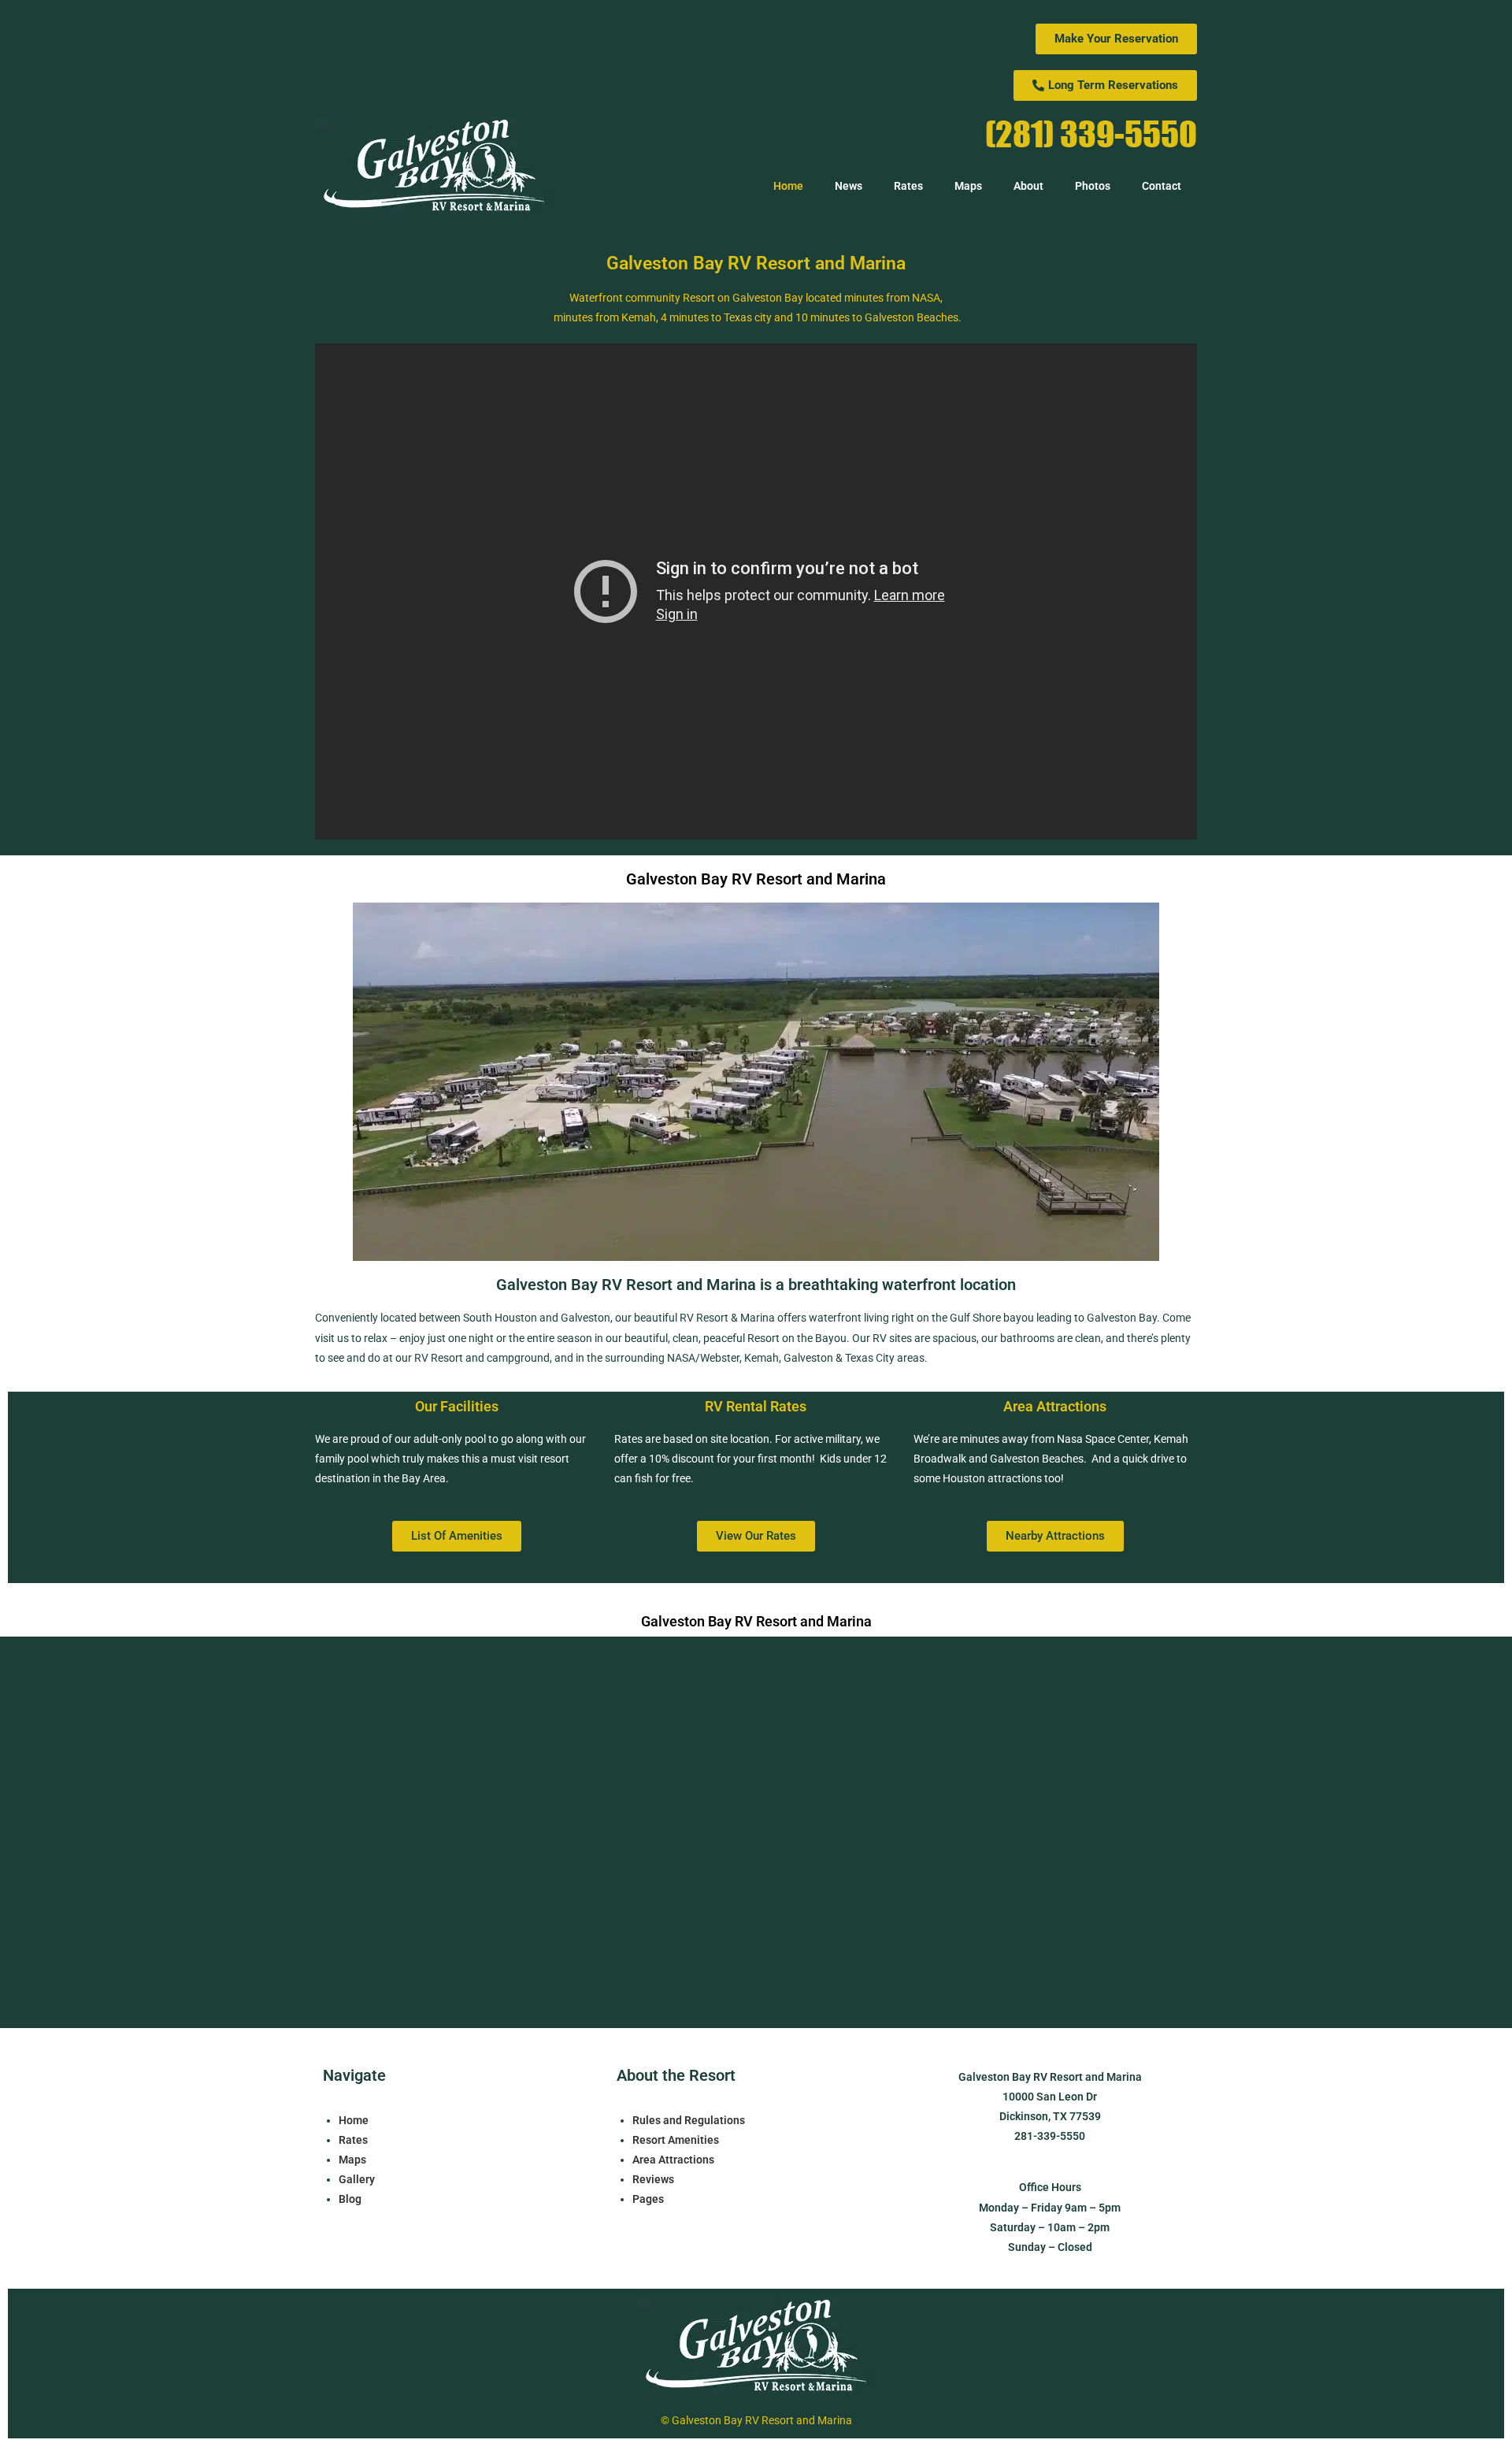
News (849, 186)
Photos (1093, 186)
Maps (968, 186)
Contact (1162, 186)
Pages (648, 2199)
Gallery (357, 2179)
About (1028, 186)
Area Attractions (673, 2160)
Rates (908, 186)
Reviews (653, 2179)
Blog (350, 2199)
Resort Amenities (676, 2140)
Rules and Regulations (689, 2120)
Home (788, 186)
